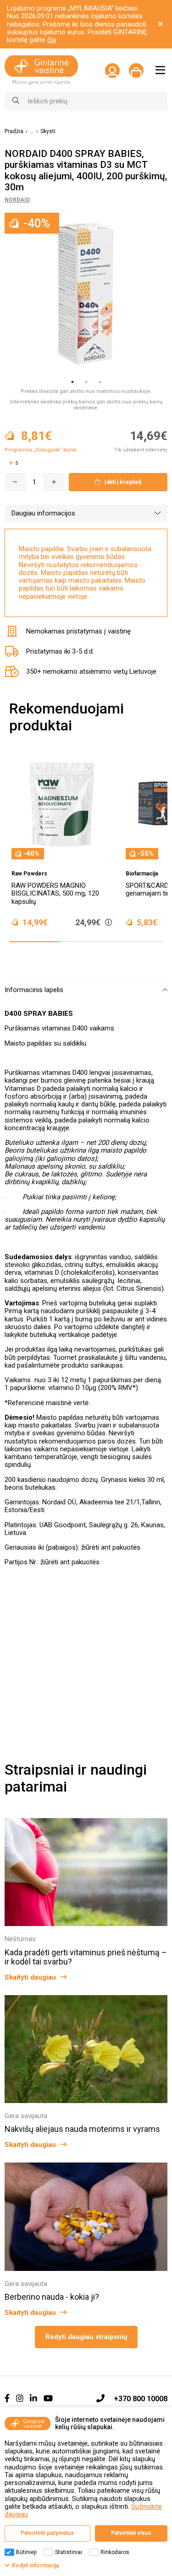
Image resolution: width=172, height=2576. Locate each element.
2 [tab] (86, 382)
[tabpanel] (86, 294)
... (32, 131)
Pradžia (14, 131)
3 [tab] (100, 382)
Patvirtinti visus (131, 2533)
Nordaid (17, 200)
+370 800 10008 (141, 2399)
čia (52, 40)
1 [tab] (72, 382)
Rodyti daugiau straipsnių (86, 2337)
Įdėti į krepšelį (123, 482)
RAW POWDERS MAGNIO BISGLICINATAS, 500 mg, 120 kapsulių (55, 894)
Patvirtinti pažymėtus (47, 2533)
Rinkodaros (115, 2552)
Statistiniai (69, 2552)
